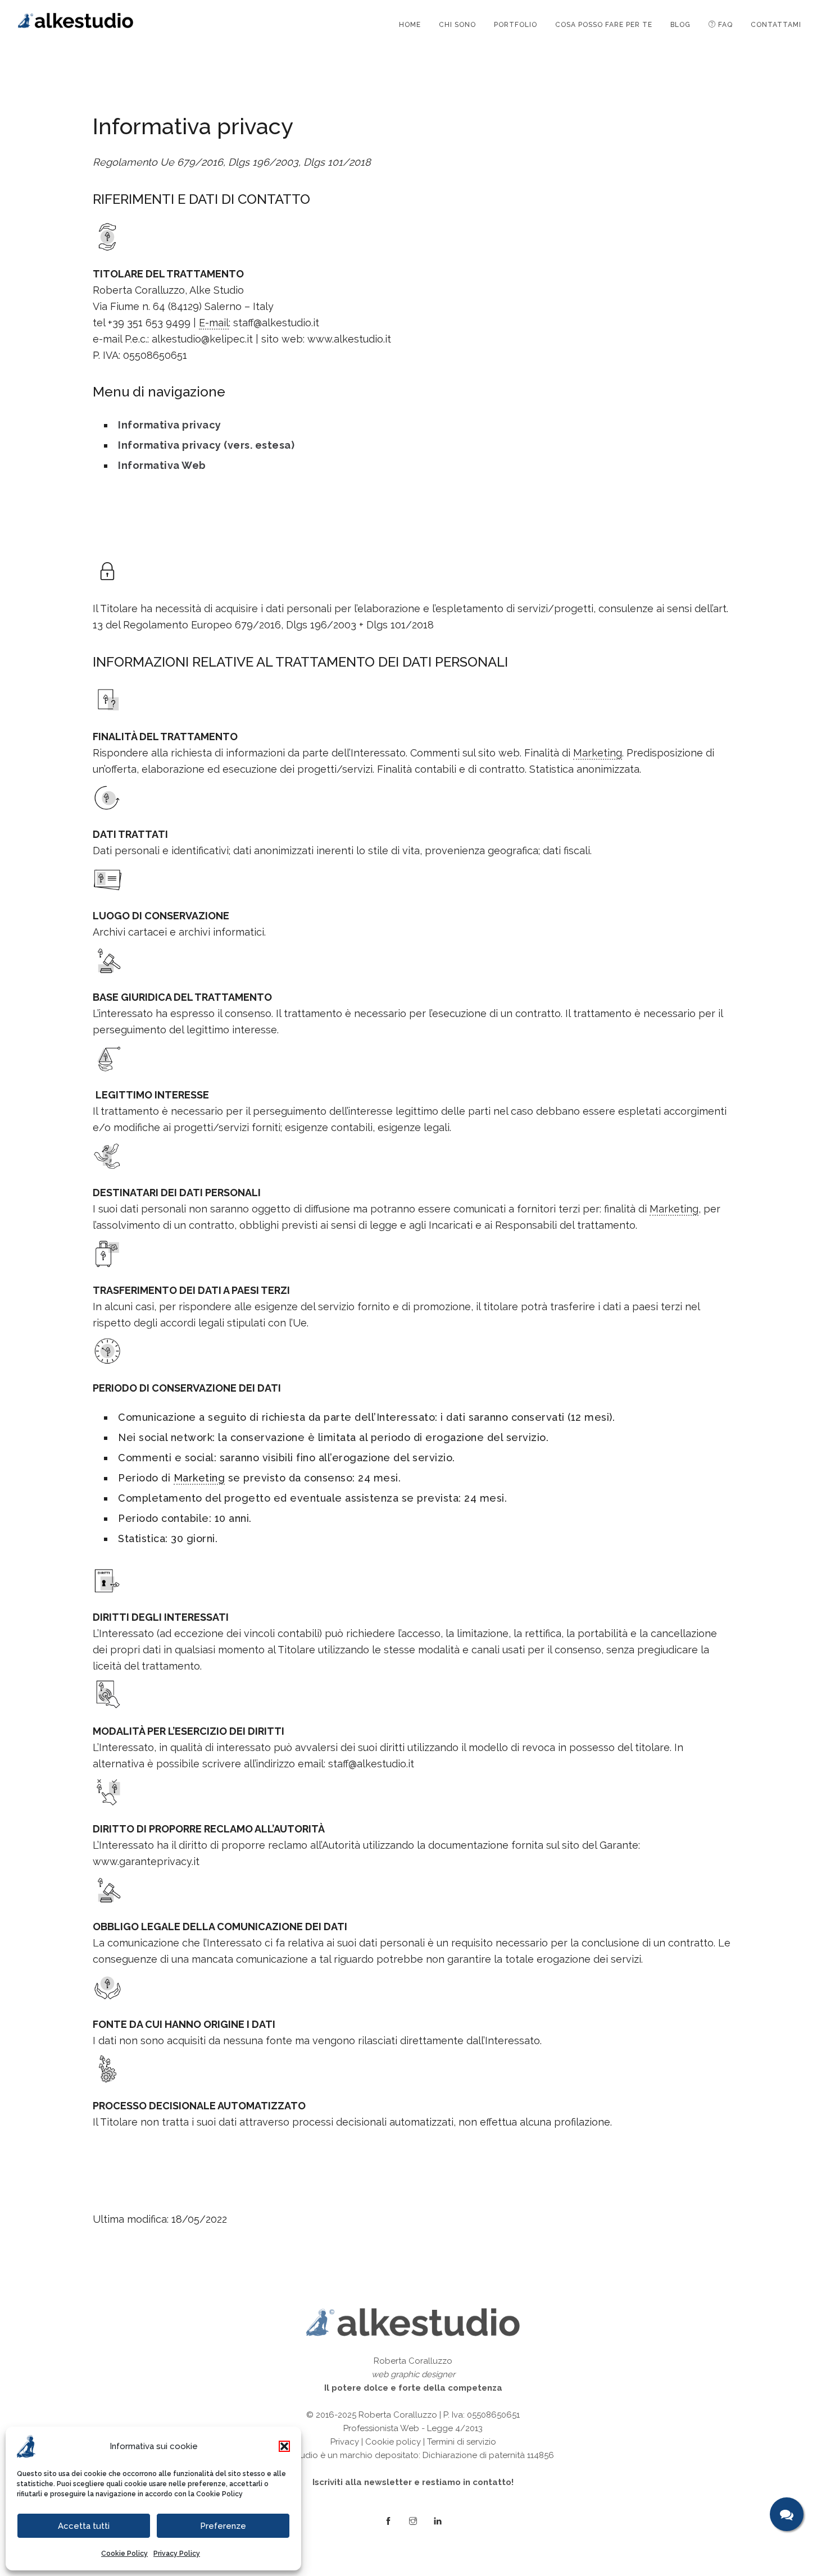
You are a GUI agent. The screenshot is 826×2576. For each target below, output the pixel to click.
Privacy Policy (177, 2554)
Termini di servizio (462, 2442)
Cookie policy (393, 2442)
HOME (410, 25)
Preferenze (223, 2526)
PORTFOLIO (516, 25)
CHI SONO (457, 25)
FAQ (724, 25)
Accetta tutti (84, 2526)
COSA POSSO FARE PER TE (604, 25)
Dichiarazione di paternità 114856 (488, 2455)
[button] (284, 2446)
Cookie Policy (219, 2494)
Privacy (345, 2442)
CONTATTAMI (776, 25)
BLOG (680, 25)
